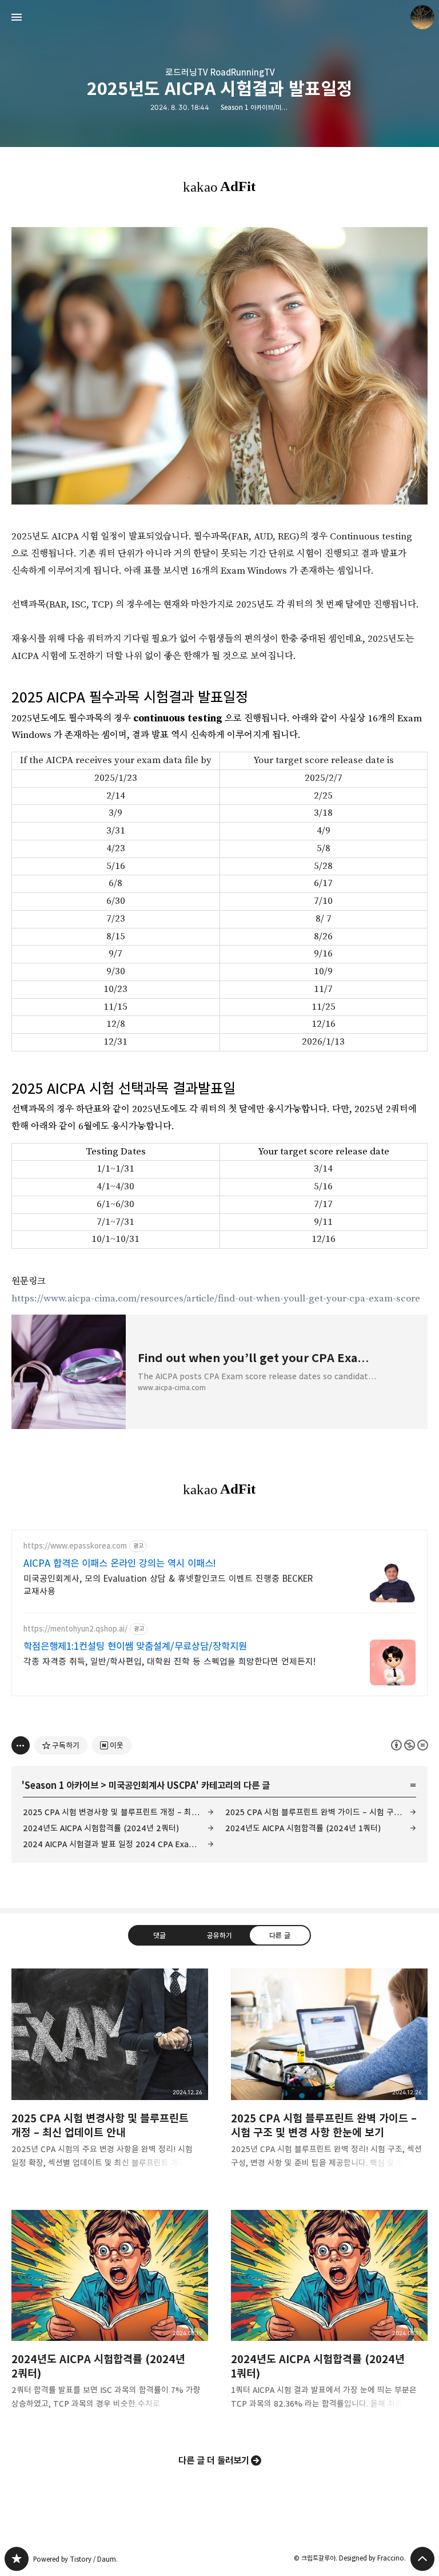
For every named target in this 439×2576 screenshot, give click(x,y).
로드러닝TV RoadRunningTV (220, 72)
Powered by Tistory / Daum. (75, 2559)
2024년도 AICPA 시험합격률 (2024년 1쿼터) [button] (329, 2319)
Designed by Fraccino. (372, 2558)
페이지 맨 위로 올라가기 (422, 2559)
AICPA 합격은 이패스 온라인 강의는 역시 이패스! (120, 1563)
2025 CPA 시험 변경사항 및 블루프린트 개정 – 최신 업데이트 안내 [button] (110, 2077)
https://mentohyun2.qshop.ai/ (75, 1629)
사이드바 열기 (17, 17)
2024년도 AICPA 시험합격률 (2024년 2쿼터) (101, 1828)
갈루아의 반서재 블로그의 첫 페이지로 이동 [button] (219, 17)
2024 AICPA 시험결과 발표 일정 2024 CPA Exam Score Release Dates (118, 1844)
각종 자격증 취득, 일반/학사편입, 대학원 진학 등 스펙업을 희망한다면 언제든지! (169, 1662)
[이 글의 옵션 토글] (21, 1745)
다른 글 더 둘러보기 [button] (214, 2460)
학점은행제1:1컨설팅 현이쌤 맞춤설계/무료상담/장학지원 (135, 1646)
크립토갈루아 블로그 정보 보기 (422, 17)
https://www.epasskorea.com (75, 1546)
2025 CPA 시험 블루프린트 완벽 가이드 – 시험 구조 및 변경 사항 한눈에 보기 (321, 1812)
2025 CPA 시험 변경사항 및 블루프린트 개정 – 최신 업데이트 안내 (118, 1812)
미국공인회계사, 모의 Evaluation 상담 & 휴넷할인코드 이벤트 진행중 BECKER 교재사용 (168, 1585)
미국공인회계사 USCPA (152, 1785)
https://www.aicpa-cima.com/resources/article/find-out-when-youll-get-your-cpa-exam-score (216, 1299)
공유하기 (219, 1935)
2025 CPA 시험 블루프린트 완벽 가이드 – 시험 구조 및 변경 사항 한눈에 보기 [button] (329, 2077)
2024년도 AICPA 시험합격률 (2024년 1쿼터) (303, 1828)
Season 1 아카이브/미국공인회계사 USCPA (279, 107)
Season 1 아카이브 (61, 1785)
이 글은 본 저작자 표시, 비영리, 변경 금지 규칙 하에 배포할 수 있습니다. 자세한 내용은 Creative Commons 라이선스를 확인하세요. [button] (410, 1745)
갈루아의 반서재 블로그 (17, 2559)
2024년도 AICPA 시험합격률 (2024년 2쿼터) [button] (110, 2319)
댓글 (159, 1935)
